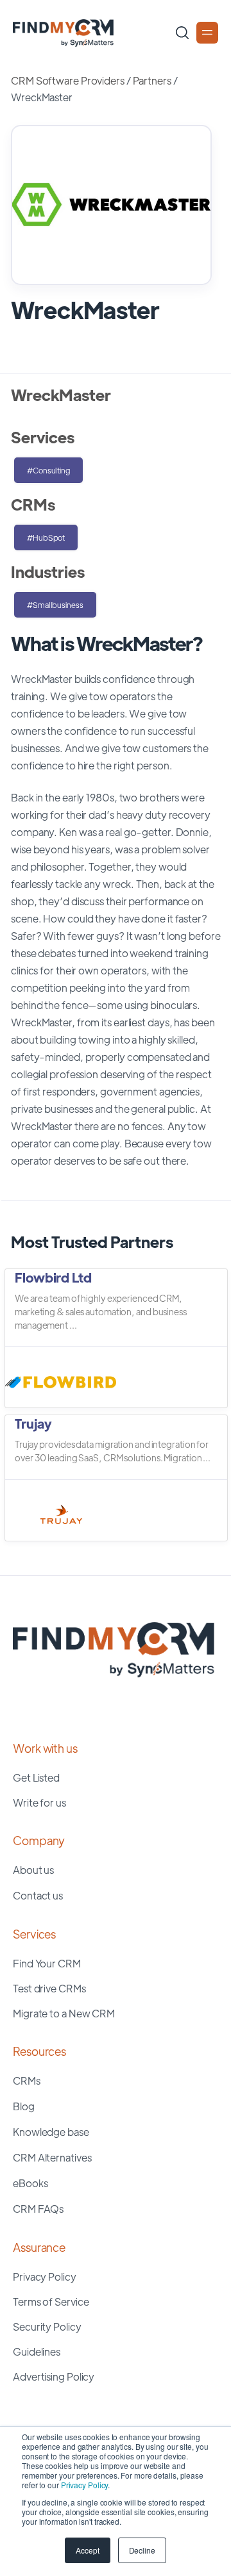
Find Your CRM (47, 1963)
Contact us (38, 1895)
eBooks (30, 2183)
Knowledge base (51, 2132)
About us (33, 1870)
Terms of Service (51, 2301)
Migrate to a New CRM (64, 2013)
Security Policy (47, 2326)
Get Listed (36, 1777)
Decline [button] (142, 2550)
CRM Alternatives (52, 2157)
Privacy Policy (85, 2485)
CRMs (27, 2080)
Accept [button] (87, 2550)
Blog (24, 2106)
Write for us (39, 1802)
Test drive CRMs (49, 1988)
